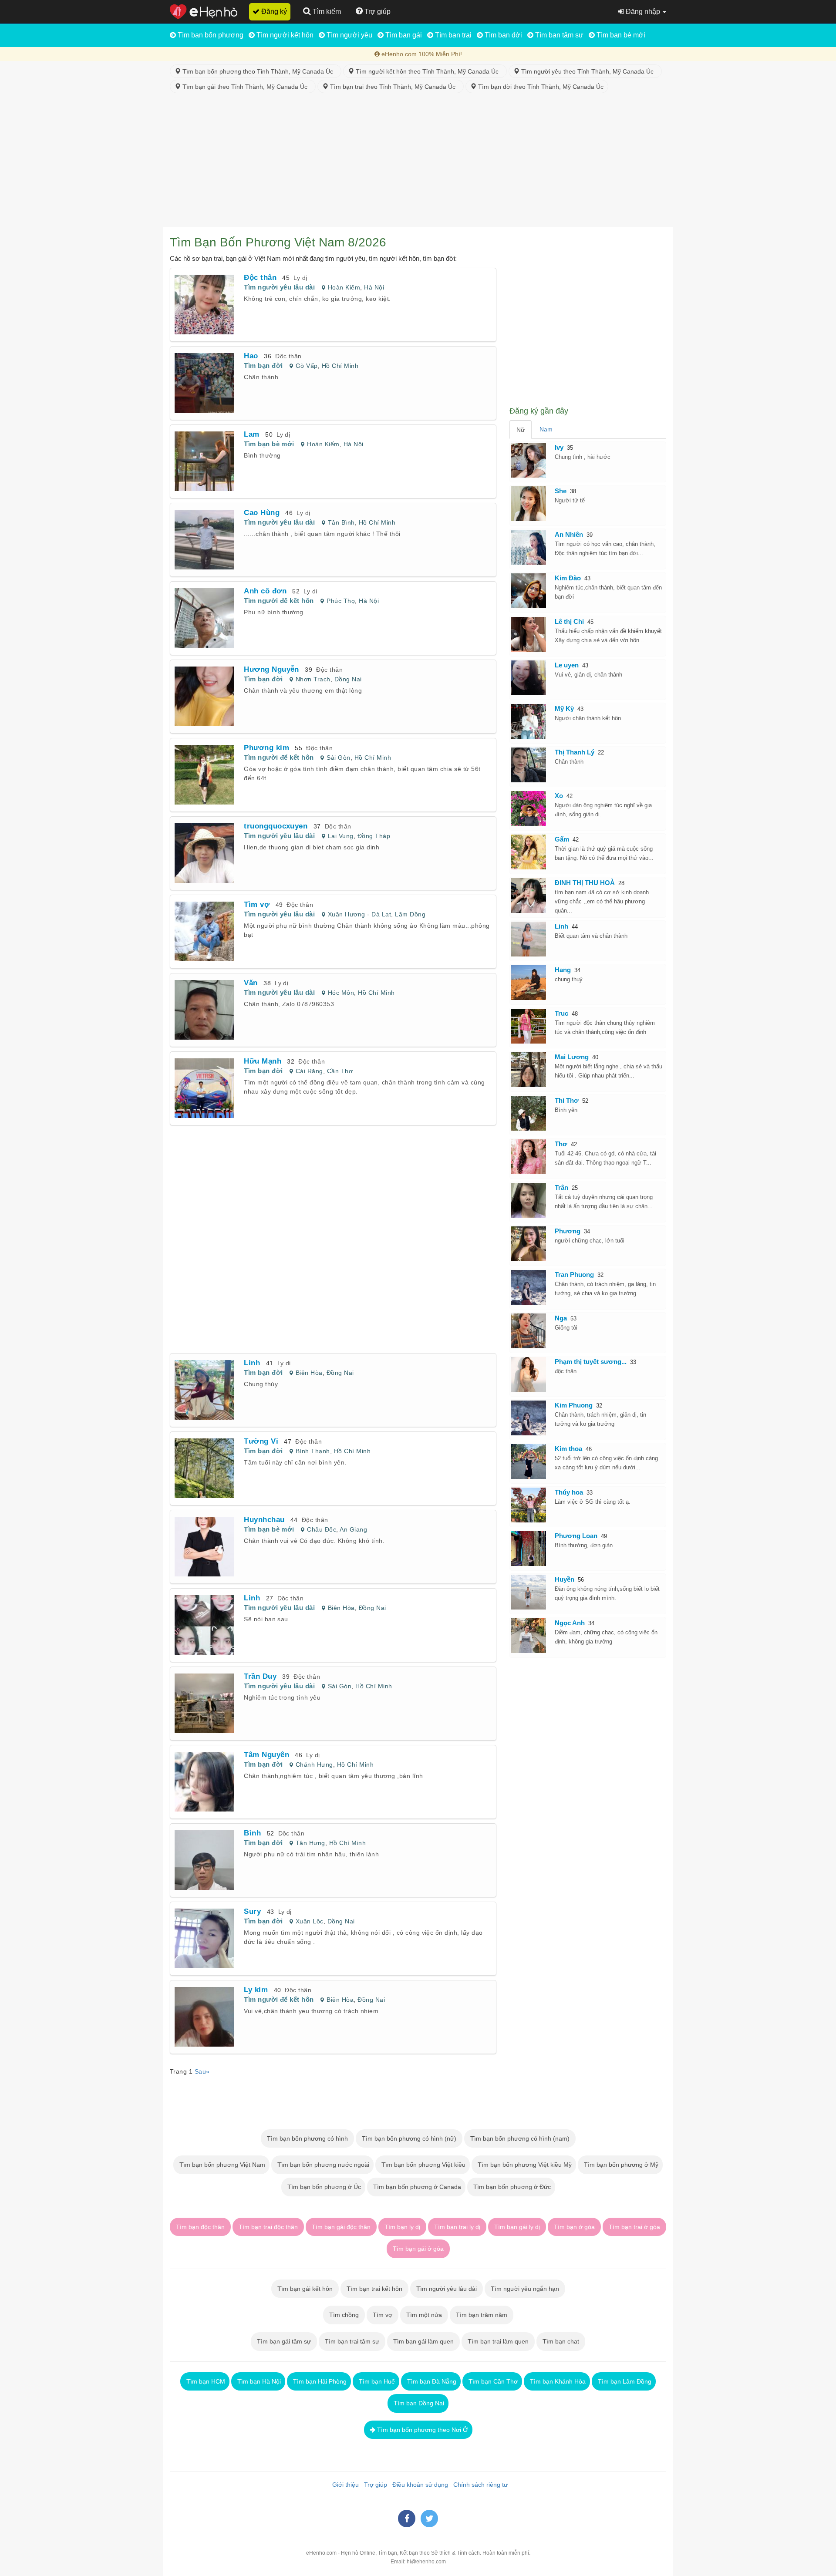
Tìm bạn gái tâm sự (284, 2341)
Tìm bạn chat (561, 2341)
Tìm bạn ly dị (402, 2227)
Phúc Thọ (341, 601)
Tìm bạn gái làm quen (423, 2341)
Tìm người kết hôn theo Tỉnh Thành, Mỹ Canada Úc (428, 71)
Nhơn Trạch (313, 679)
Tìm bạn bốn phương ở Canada (416, 2187)
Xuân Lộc (310, 1921)
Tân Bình (341, 522)
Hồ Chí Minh (340, 366)
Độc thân (288, 356)
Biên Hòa (309, 1373)
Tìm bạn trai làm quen (498, 2341)
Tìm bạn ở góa (574, 2227)
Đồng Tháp (374, 836)
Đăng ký (273, 12)
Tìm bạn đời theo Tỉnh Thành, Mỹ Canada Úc (540, 87)
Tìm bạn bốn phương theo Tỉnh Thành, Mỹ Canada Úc (259, 71)
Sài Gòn (338, 758)
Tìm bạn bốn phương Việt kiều (423, 2165)
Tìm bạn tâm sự (558, 35)
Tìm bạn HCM (205, 2381)
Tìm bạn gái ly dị (517, 2227)
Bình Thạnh (313, 1451)
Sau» (202, 2071)
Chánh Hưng (314, 1764)
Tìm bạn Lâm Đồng (624, 2381)
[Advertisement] (418, 162)
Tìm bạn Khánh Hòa (557, 2381)
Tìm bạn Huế (376, 2381)
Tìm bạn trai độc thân (268, 2227)
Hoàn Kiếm (344, 287)
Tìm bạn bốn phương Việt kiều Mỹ (524, 2165)
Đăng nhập (643, 12)
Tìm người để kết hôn (279, 601)
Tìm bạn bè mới (620, 35)
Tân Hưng (310, 1843)
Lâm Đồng (410, 914)
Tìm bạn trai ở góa (634, 2227)
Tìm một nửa (424, 2315)
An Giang (353, 1529)
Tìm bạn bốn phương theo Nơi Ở (422, 2430)
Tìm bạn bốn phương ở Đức (511, 2187)
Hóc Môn (341, 993)
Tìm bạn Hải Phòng (319, 2381)
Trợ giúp (374, 2485)
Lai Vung (341, 836)
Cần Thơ (340, 1071)
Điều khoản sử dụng (418, 2485)
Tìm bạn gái (403, 35)
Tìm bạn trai (452, 35)
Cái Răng (309, 1071)
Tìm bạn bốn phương (210, 35)
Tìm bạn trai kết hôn (374, 2289)
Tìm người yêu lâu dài (279, 287)
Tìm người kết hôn (284, 35)
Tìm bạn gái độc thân (341, 2227)
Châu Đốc (322, 1529)
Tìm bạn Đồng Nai (418, 2403)
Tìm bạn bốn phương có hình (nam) (520, 2138)
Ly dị (300, 278)
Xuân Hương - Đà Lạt (359, 914)
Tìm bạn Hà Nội (258, 2381)
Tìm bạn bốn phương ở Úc (323, 2187)
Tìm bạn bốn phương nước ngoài (322, 2165)
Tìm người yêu (349, 35)
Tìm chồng (344, 2315)
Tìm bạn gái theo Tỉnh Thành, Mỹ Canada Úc (246, 87)
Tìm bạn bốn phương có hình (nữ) (409, 2138)
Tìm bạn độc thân (200, 2227)
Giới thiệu (344, 2485)
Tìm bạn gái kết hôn (305, 2289)
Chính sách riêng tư (479, 2485)
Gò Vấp (307, 366)
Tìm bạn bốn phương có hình (307, 2138)
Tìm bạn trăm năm (482, 2315)
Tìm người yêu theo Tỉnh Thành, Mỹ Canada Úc (588, 71)
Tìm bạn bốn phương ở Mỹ (620, 2165)
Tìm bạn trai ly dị (457, 2227)
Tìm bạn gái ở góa (418, 2249)
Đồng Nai (348, 679)
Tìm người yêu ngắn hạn (525, 2289)
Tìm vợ (383, 2315)
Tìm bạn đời (502, 35)
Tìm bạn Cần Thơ (492, 2381)
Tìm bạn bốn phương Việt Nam (221, 2165)
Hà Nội (374, 287)
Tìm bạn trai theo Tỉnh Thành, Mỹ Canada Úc (394, 87)
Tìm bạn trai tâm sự (352, 2341)
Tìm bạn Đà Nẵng (431, 2381)
